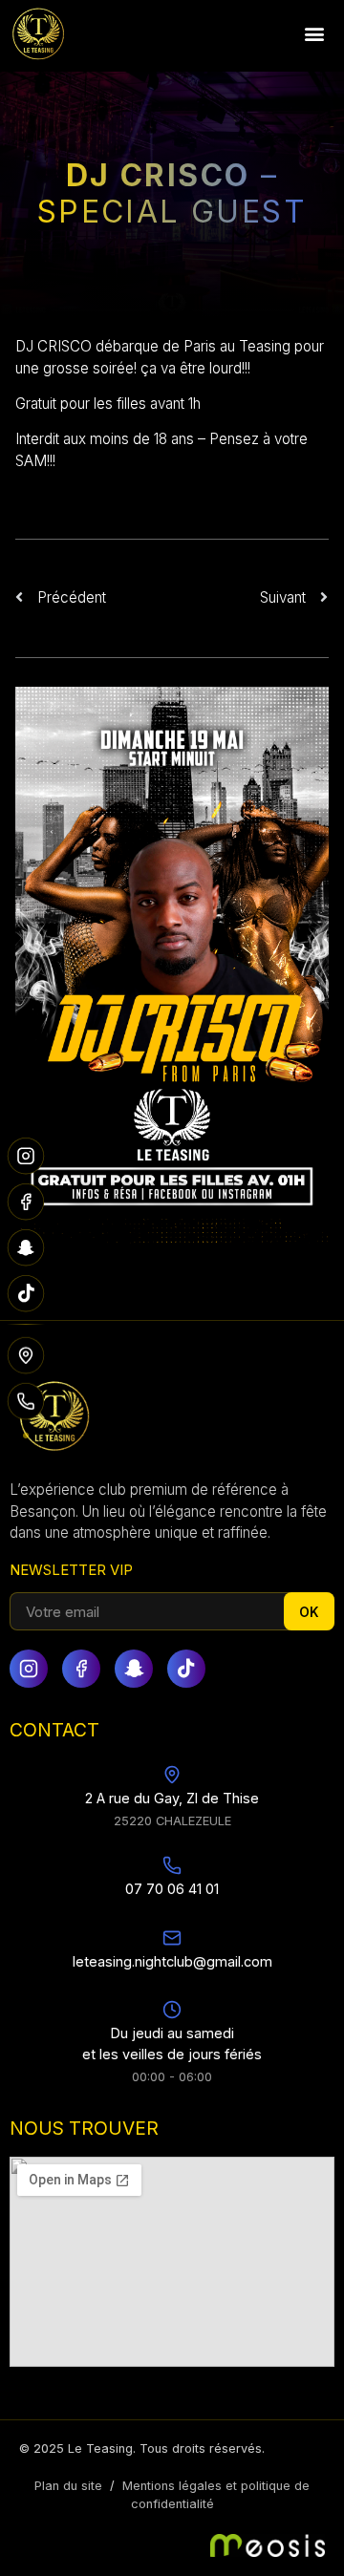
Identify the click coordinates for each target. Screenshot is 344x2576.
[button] (314, 34)
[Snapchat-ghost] (134, 1669)
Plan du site (68, 2486)
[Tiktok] (186, 1669)
